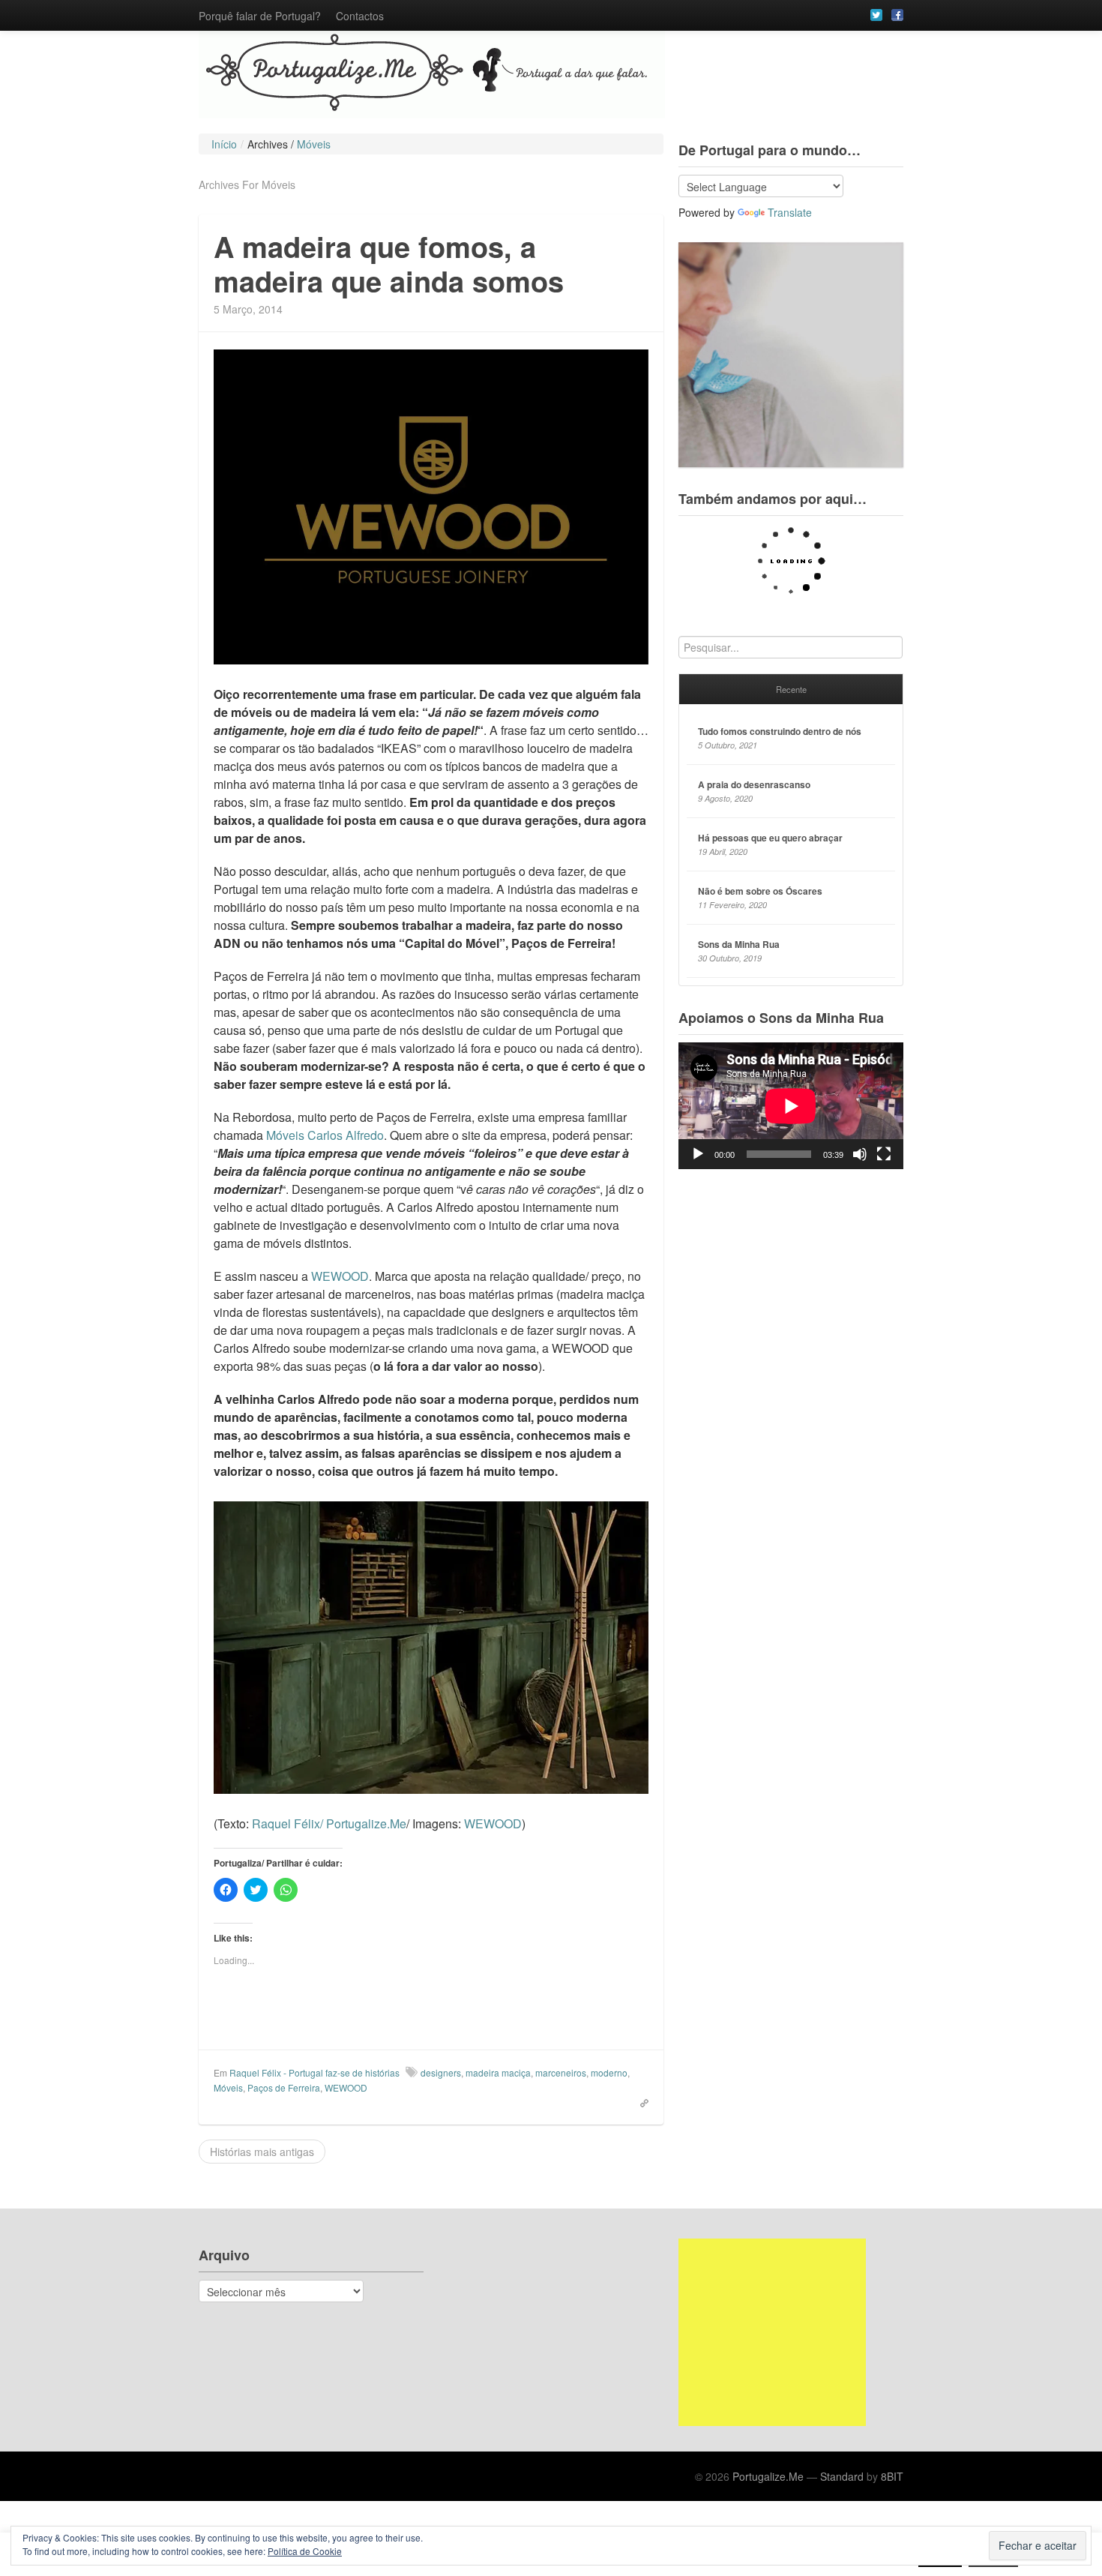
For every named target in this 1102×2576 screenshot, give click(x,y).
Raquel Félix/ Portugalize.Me (329, 1823)
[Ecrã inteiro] (884, 1154)
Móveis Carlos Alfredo (325, 1135)
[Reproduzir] (698, 1154)
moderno (609, 2072)
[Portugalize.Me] (551, 75)
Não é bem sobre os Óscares (760, 891)
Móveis (228, 2087)
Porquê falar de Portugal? (260, 16)
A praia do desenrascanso (754, 784)
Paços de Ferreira (284, 2087)
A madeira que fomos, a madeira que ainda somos (389, 264)
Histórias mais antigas (262, 2152)
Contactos (360, 16)
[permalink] (639, 2102)
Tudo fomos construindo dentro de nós (780, 731)
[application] (791, 1106)
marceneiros (561, 2072)
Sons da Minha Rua (739, 944)
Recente (791, 689)
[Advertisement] (772, 2332)
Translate (790, 212)
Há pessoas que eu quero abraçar (770, 838)
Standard (842, 2476)
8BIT (892, 2476)
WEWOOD (340, 1276)
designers (441, 2072)
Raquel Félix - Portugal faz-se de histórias (314, 2072)
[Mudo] (860, 1154)
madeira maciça (498, 2072)
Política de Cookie (305, 2551)
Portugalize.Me (768, 2476)
